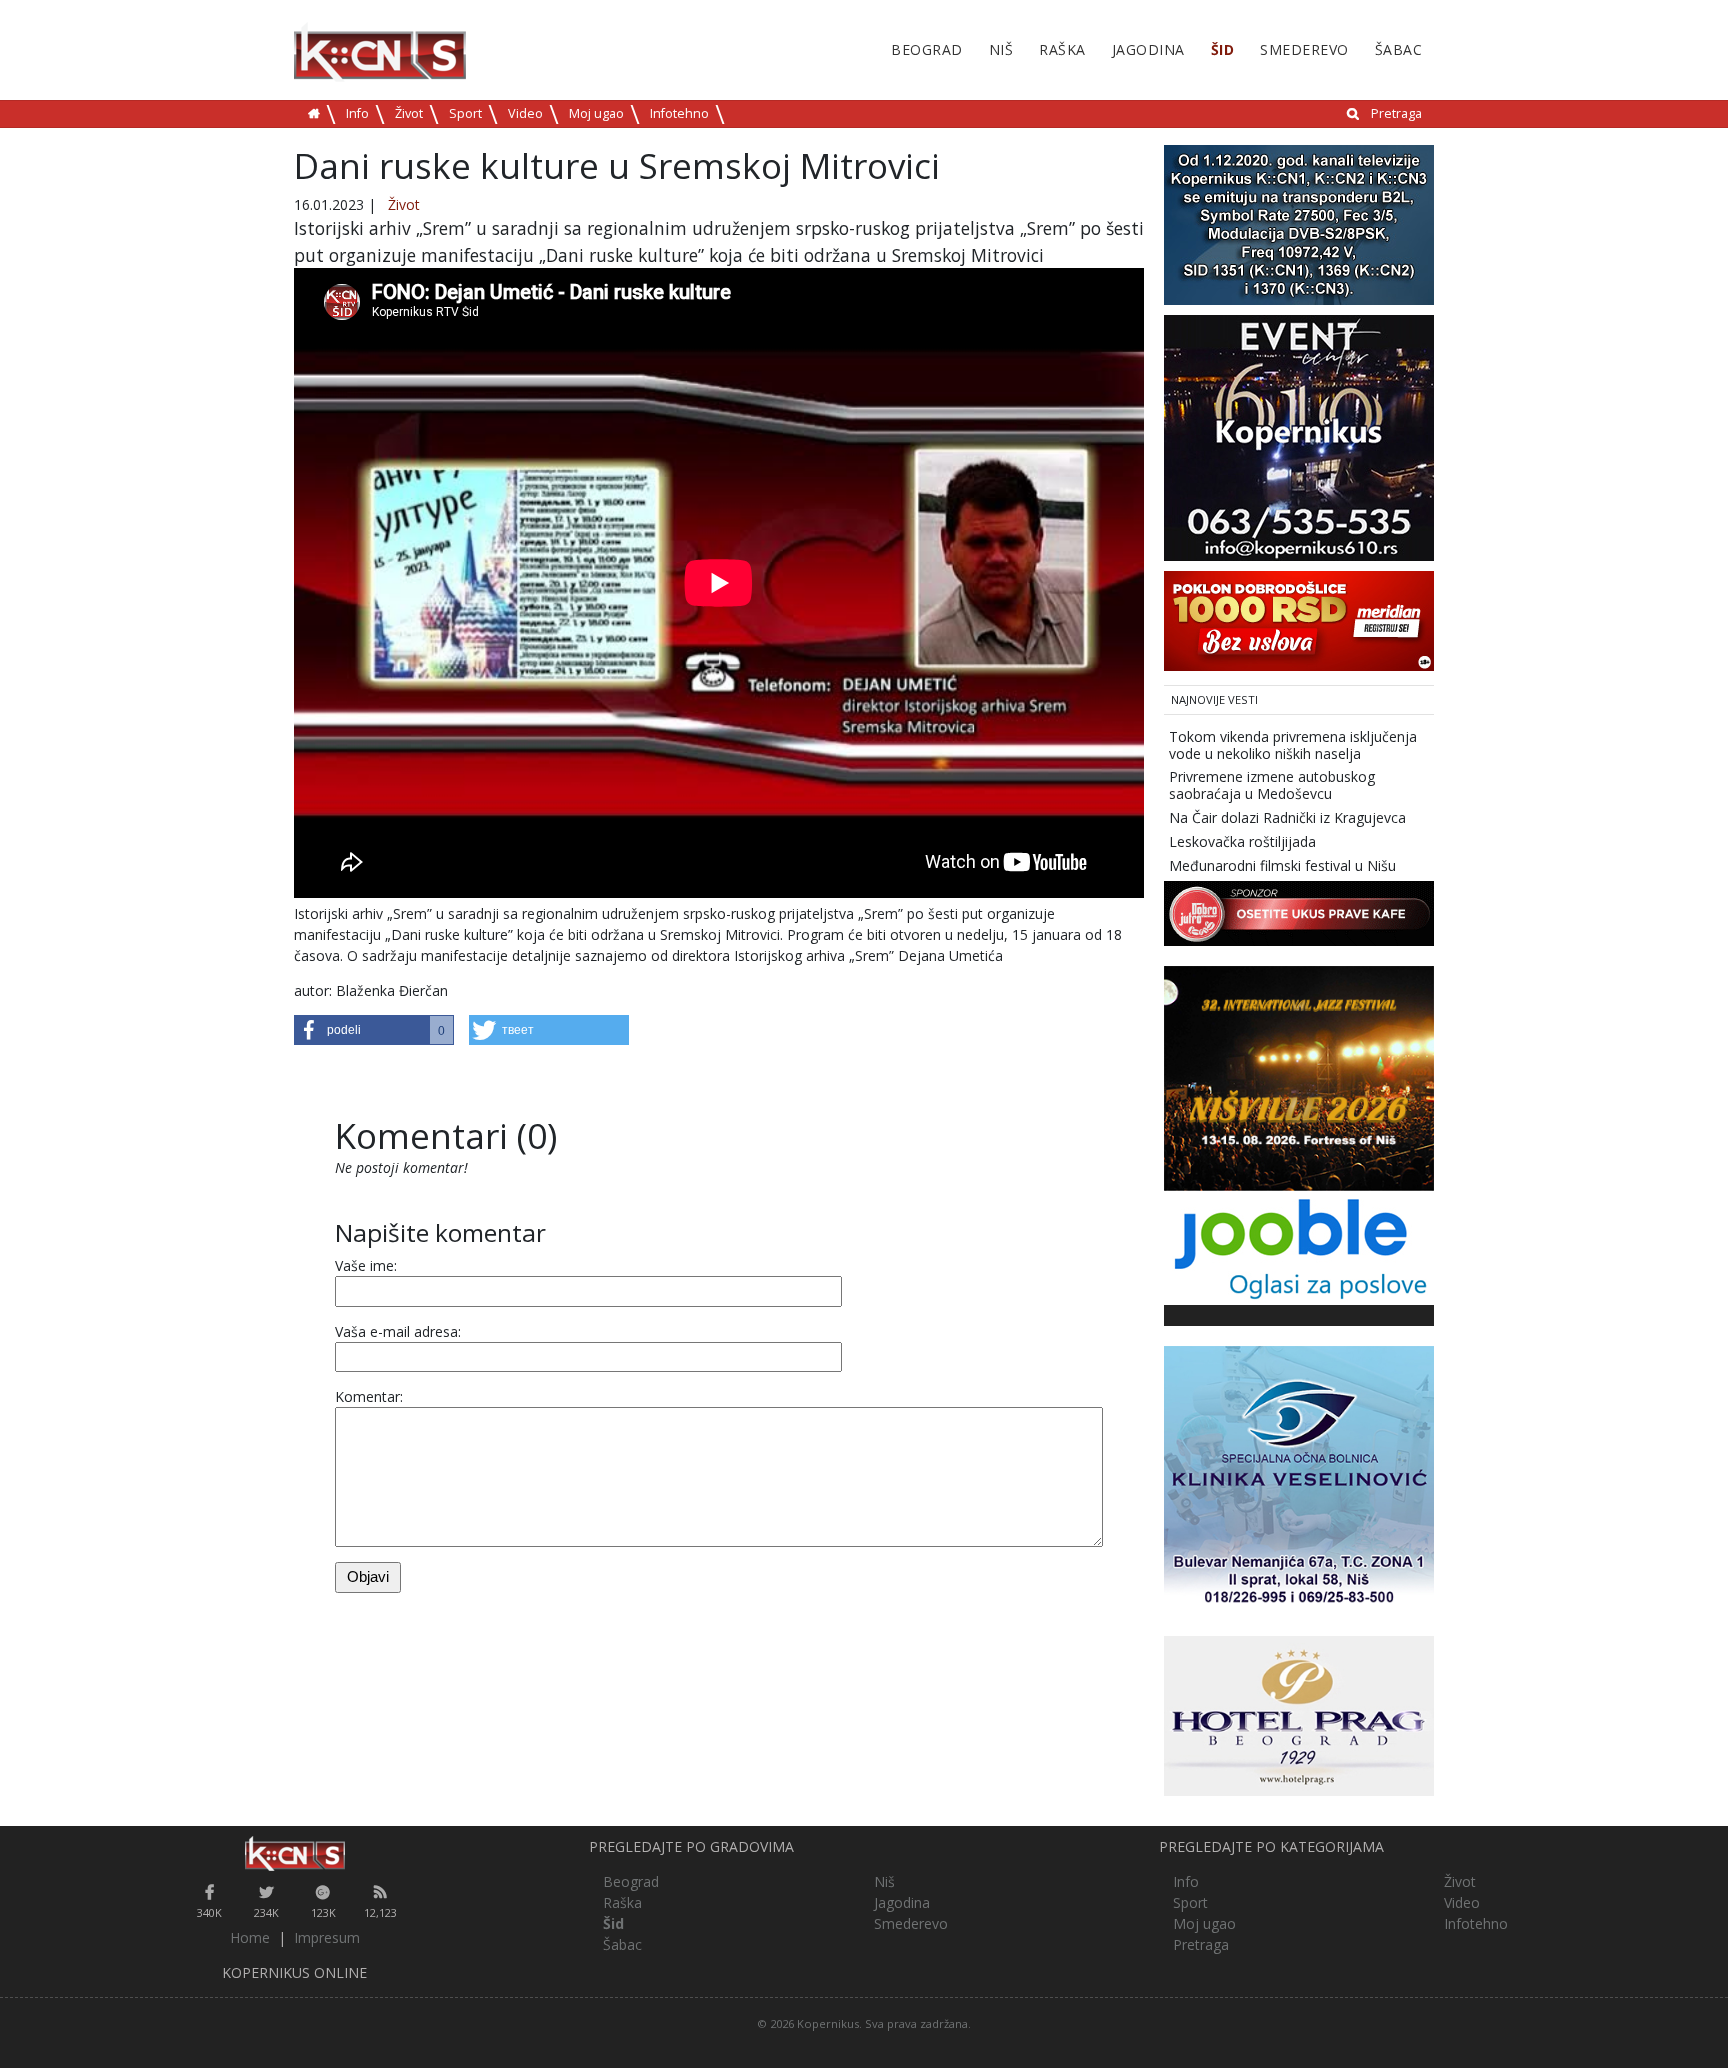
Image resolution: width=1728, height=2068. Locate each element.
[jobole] (1299, 1246)
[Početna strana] (294, 1853)
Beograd (927, 49)
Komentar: (369, 1396)
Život (409, 113)
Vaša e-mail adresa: (398, 1331)
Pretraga (1396, 113)
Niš (1001, 49)
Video (525, 113)
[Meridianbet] (1299, 619)
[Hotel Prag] (1299, 1714)
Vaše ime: (366, 1265)
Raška (1062, 49)
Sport (465, 113)
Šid (1223, 49)
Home (250, 1937)
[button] (374, 1030)
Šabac (1399, 49)
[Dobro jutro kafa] (1299, 912)
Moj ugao (596, 113)
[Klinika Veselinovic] (1299, 1479)
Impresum (327, 1937)
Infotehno (679, 113)
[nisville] (1299, 1077)
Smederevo (1304, 49)
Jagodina (1148, 49)
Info (357, 113)
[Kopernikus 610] (1299, 436)
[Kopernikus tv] (1299, 223)
